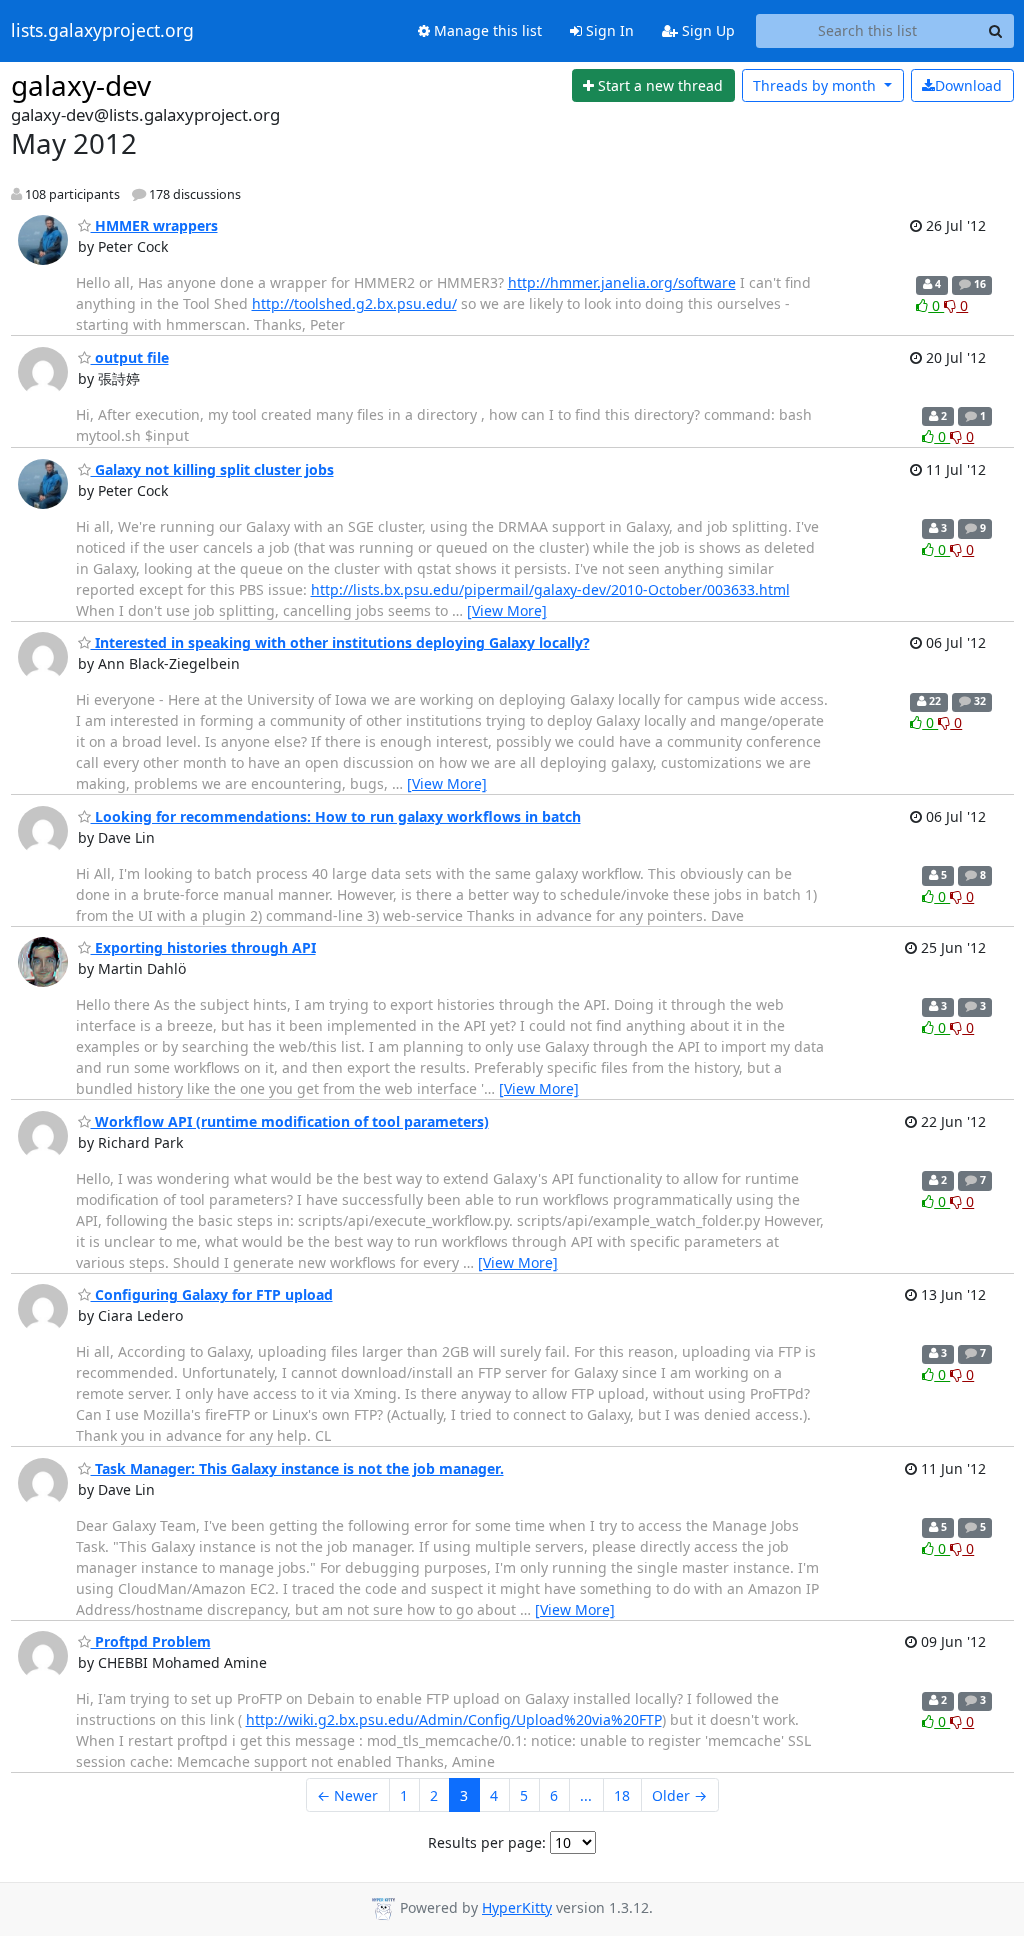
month (816, 85)
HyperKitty (517, 1907)
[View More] (507, 610)
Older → (679, 1795)
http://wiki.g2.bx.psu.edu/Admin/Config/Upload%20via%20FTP (454, 1719)
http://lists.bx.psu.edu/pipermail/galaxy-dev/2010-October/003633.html (550, 589)
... (586, 1795)
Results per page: (487, 1842)
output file (130, 357)
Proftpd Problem (151, 1641)
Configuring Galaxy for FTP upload (212, 1294)
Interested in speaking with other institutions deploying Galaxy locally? (340, 642)
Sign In (608, 30)
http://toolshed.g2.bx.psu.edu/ (354, 303)
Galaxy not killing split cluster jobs (212, 469)
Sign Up (706, 30)
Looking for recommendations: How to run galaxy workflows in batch (336, 816)
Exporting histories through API (203, 947)
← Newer (347, 1795)
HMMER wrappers (154, 225)
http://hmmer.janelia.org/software (622, 282)
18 (622, 1795)
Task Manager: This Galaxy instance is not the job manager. (297, 1468)
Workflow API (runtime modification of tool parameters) (290, 1121)
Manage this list (486, 30)
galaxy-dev (81, 85)
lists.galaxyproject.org (102, 31)
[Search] (996, 31)
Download (968, 85)
